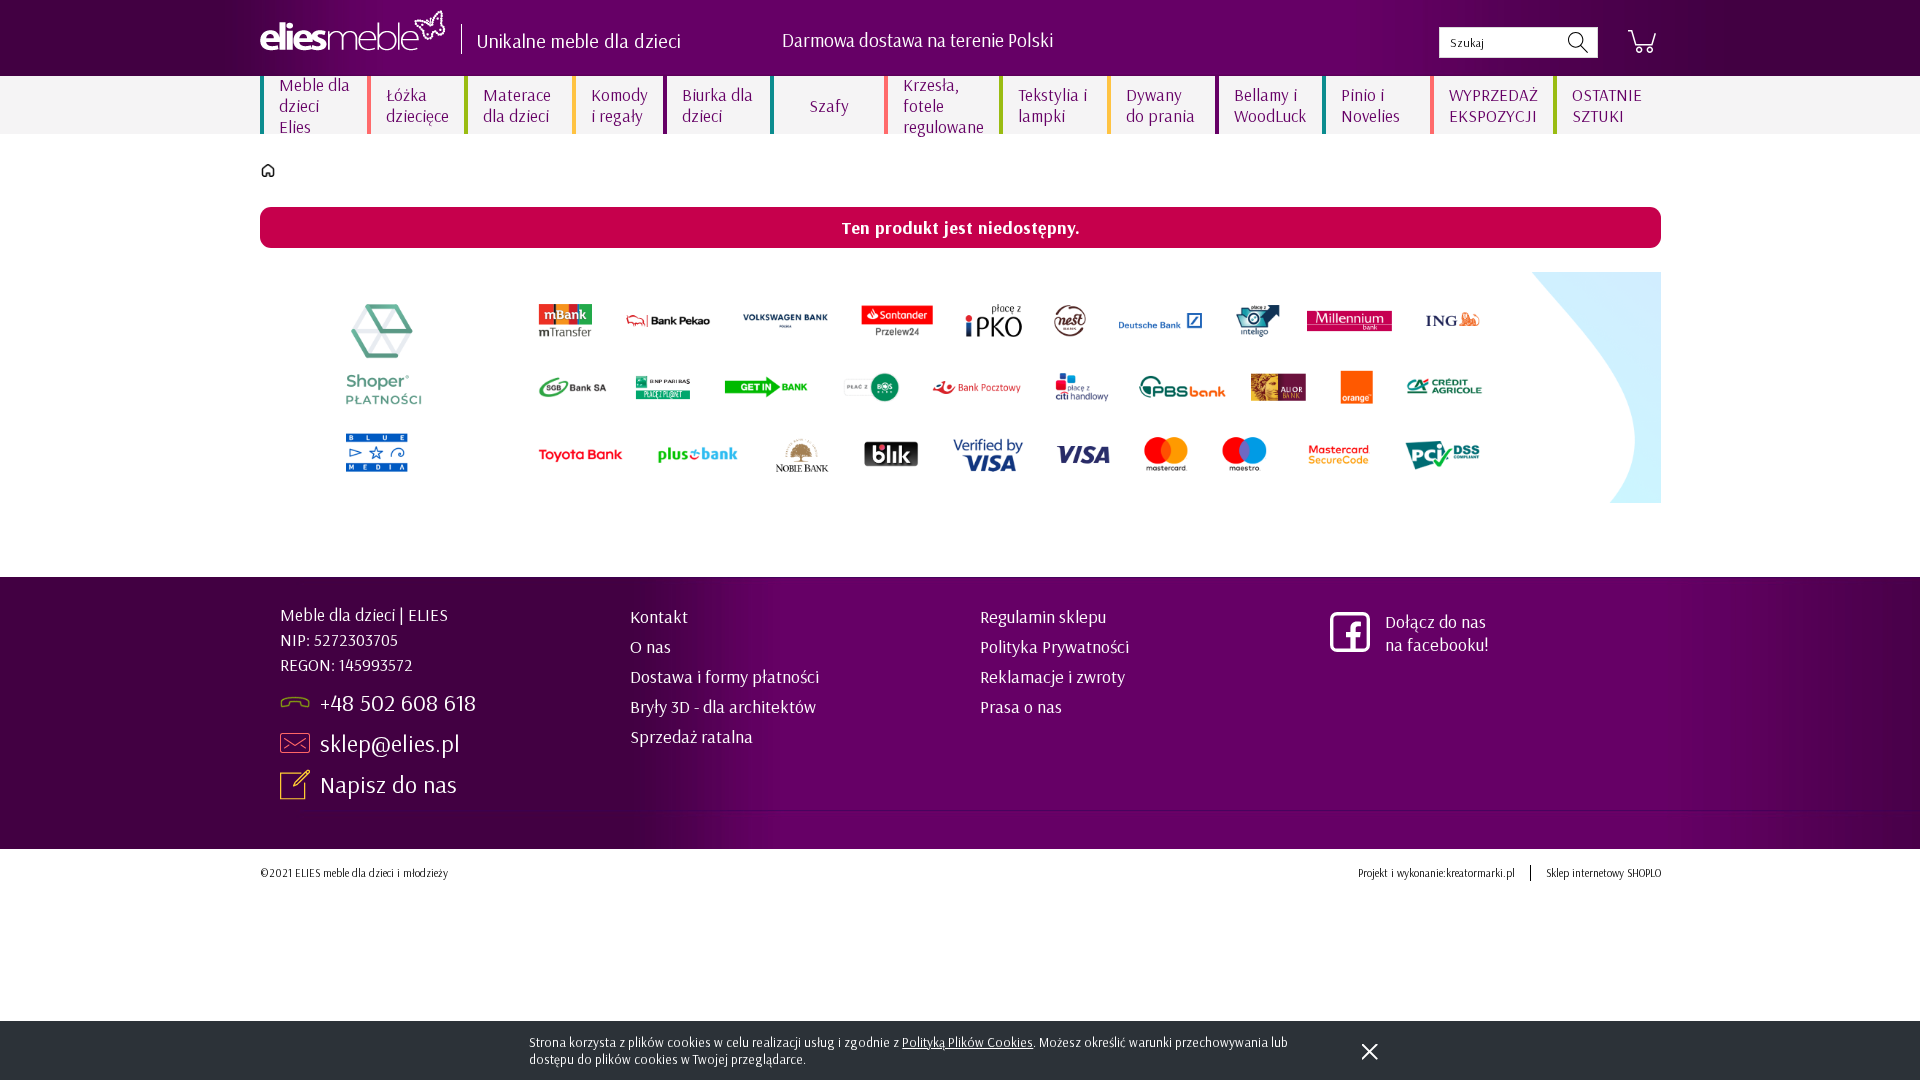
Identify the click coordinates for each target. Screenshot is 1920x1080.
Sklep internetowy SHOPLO (1603, 873)
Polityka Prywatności (1054, 646)
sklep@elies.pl (390, 743)
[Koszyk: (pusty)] (1642, 42)
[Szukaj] (1578, 42)
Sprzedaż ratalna (691, 736)
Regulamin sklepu (1043, 616)
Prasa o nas (1021, 706)
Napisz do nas (391, 784)
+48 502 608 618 (398, 702)
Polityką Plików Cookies (967, 1042)
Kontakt (659, 616)
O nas (650, 646)
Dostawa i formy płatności (724, 676)
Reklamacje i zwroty (1052, 676)
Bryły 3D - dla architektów (723, 706)
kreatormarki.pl (1480, 873)
